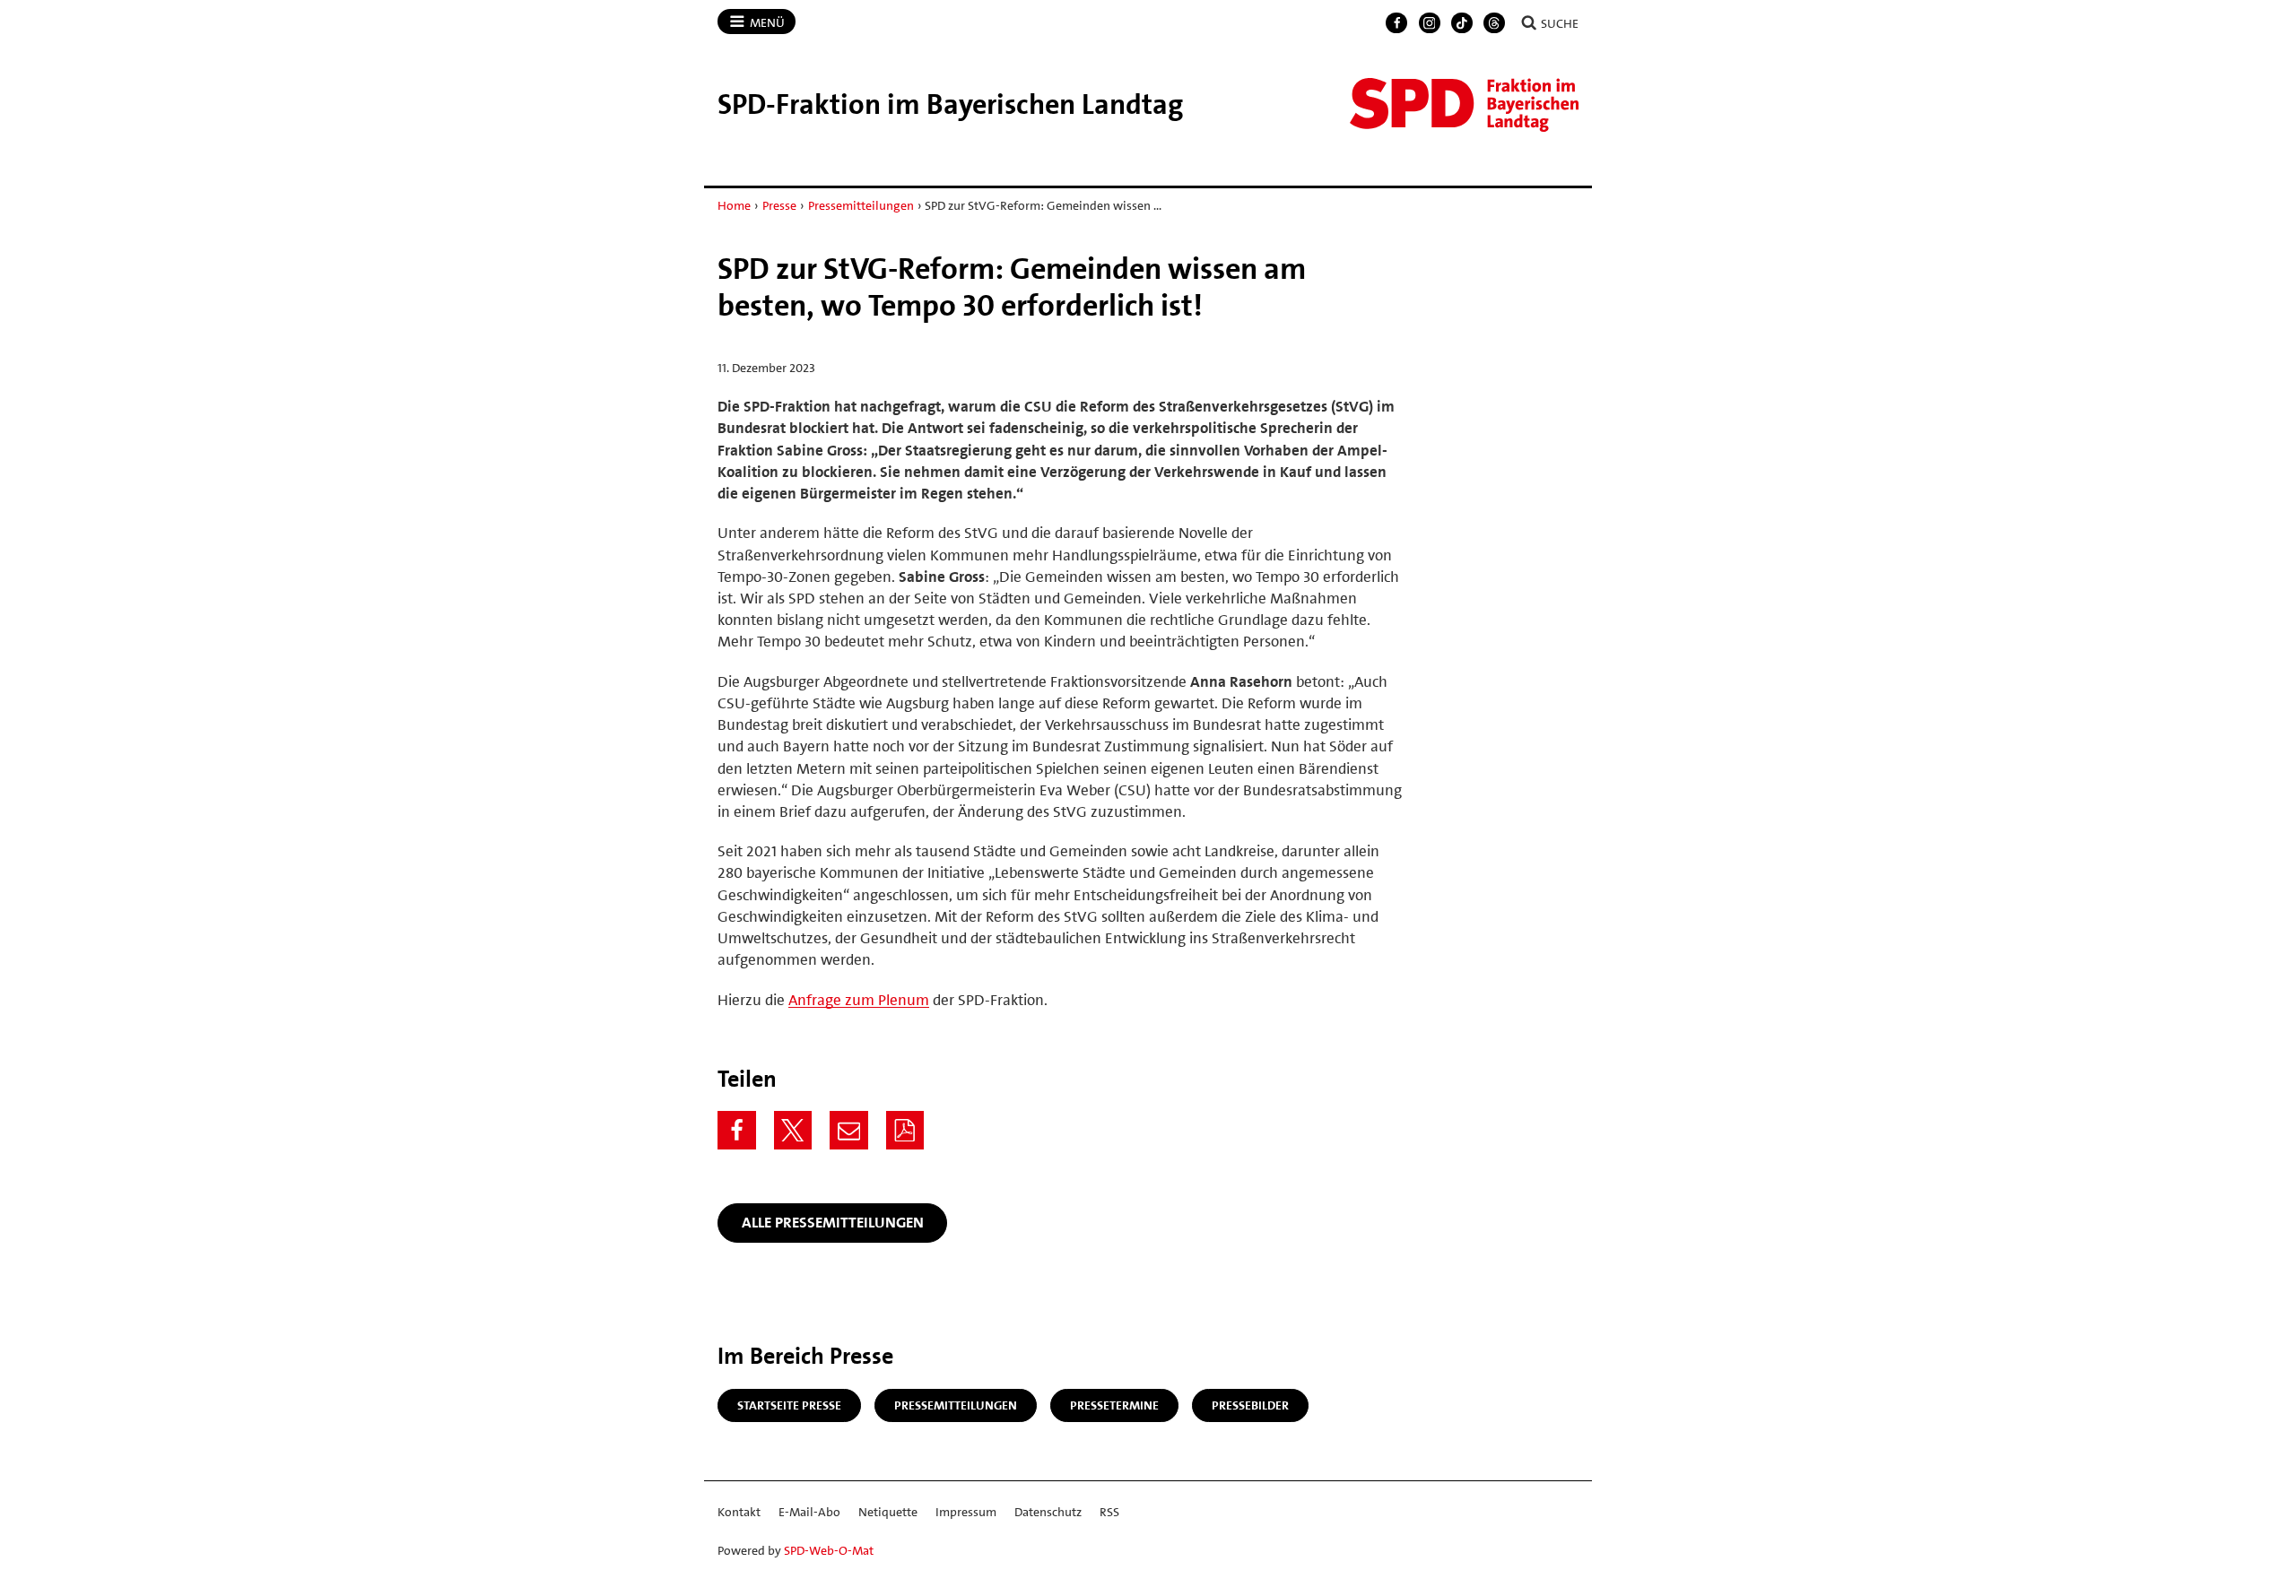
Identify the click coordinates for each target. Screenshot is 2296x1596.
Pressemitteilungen (861, 205)
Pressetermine (1114, 1405)
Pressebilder (1250, 1405)
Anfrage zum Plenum (859, 1000)
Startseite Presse (789, 1405)
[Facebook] (1396, 23)
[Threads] (1494, 23)
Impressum (966, 1512)
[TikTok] (1462, 23)
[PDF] (905, 1130)
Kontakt (739, 1512)
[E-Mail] (849, 1130)
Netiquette (888, 1512)
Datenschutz (1048, 1512)
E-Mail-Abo (809, 1512)
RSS (1109, 1512)
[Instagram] (1430, 23)
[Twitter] (793, 1130)
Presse (779, 205)
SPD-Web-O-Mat (829, 1550)
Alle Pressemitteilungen (833, 1222)
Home (734, 205)
